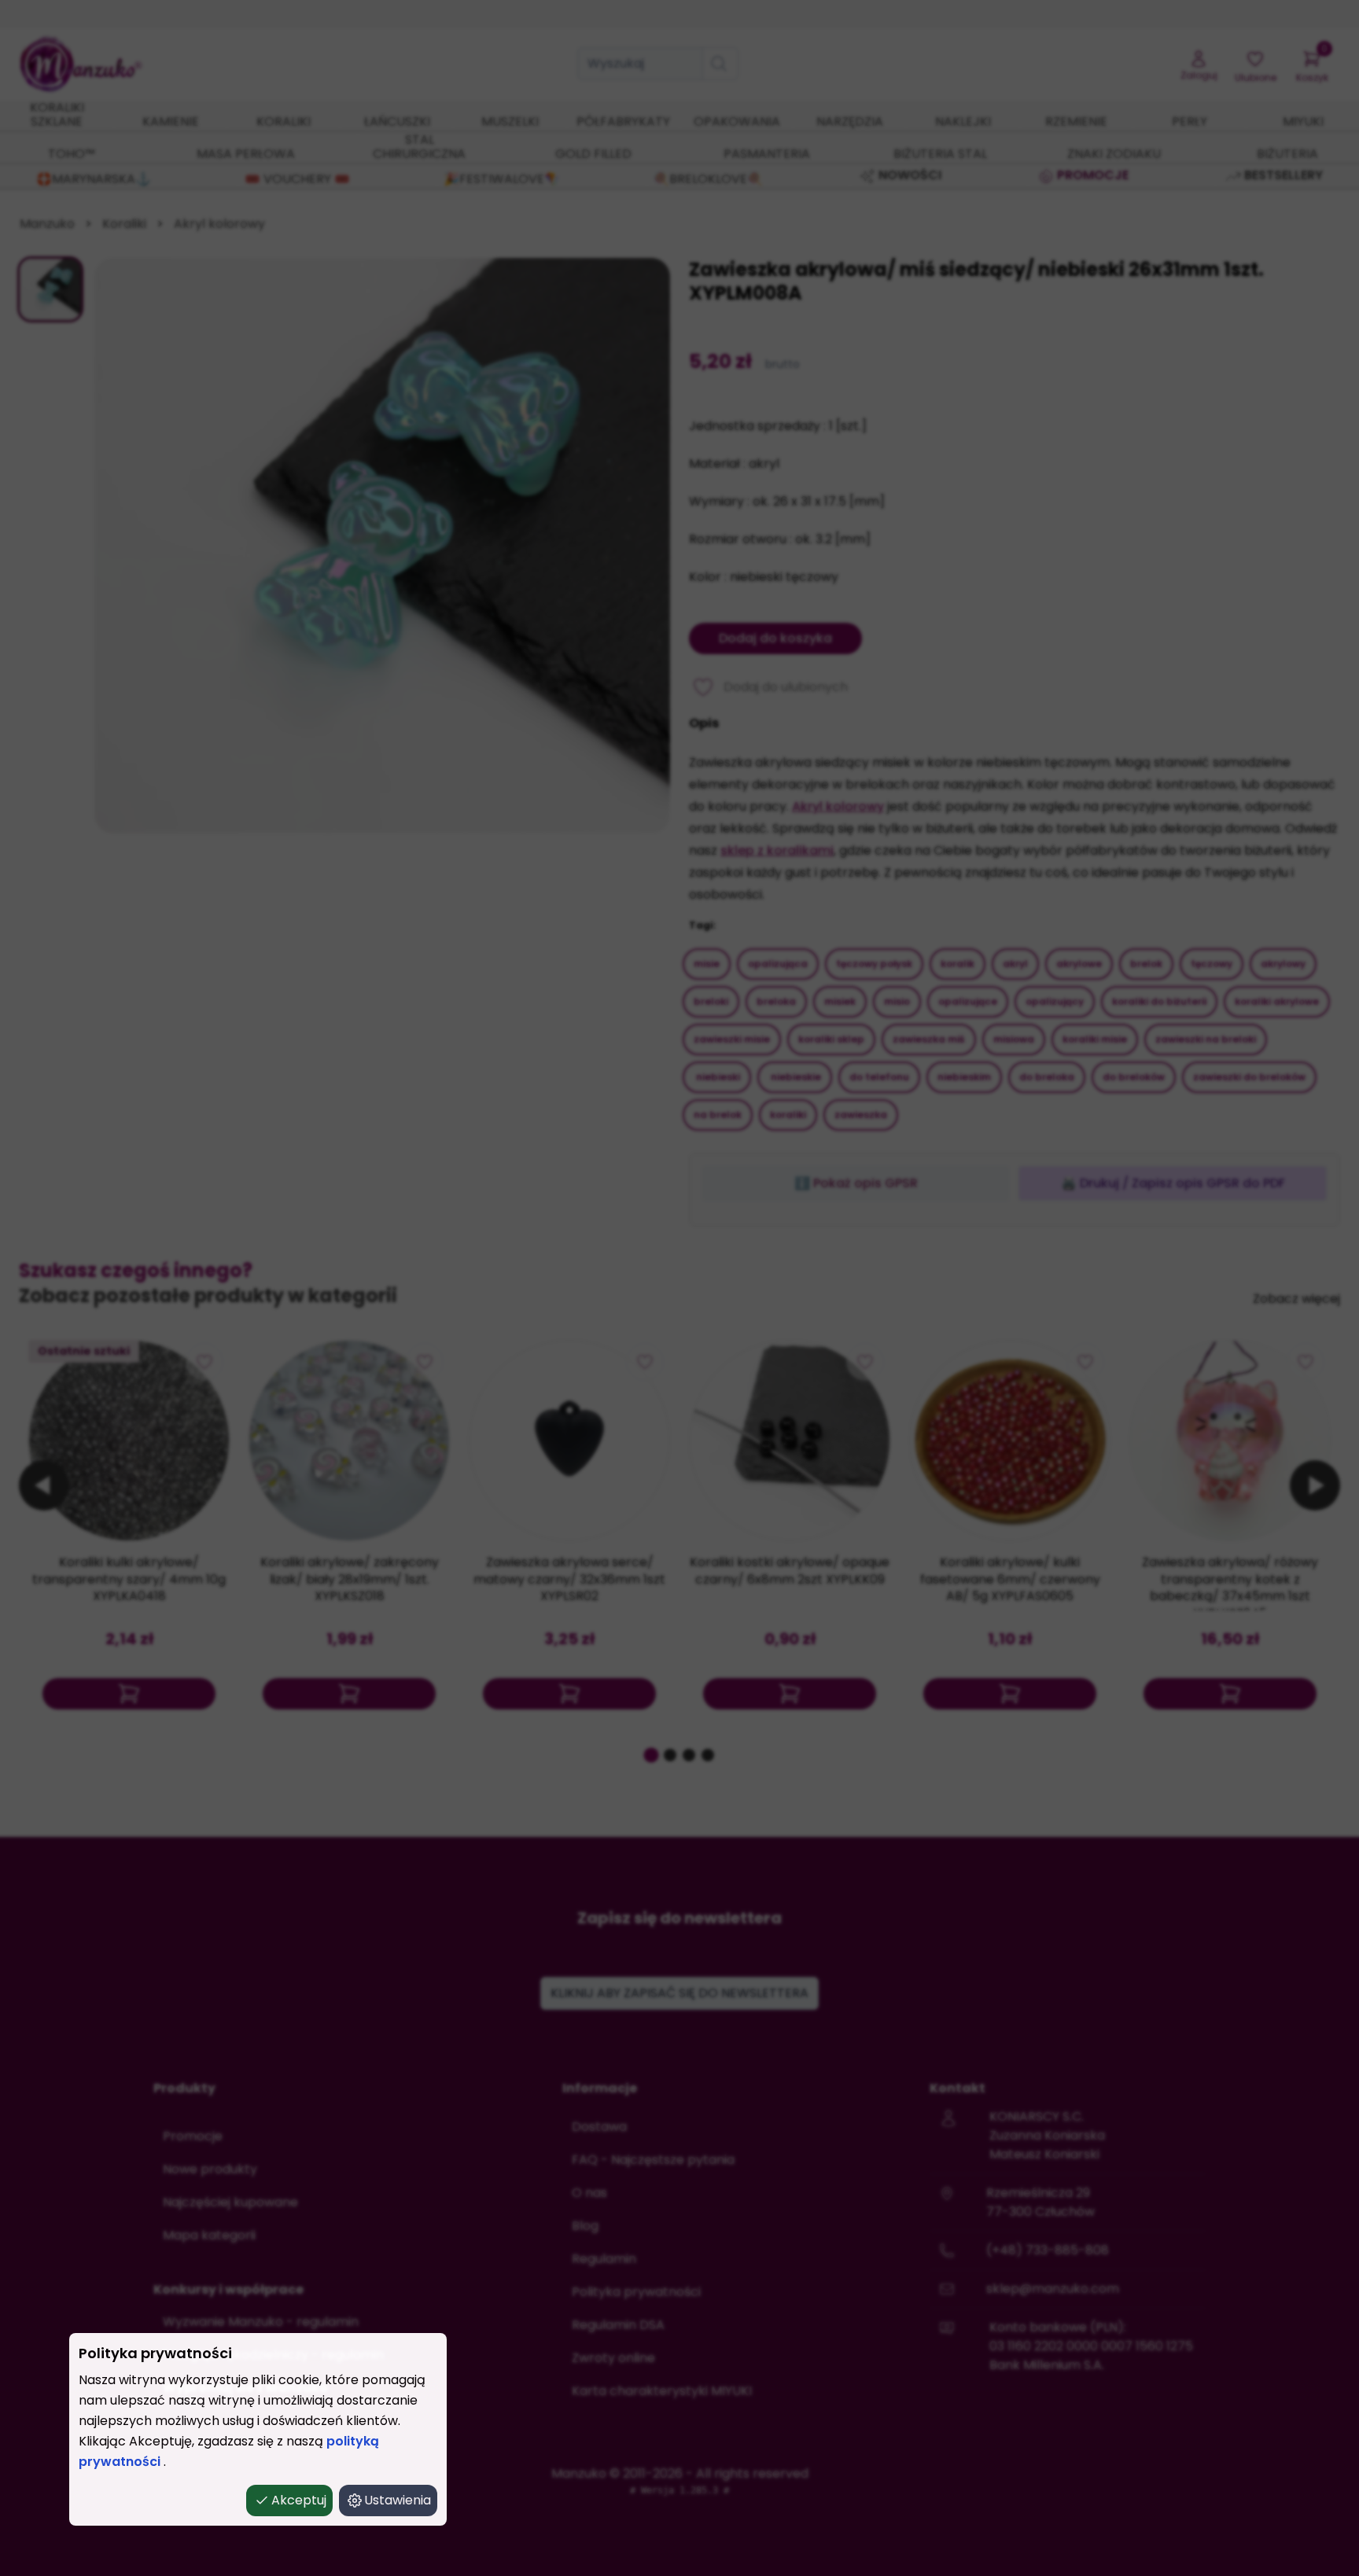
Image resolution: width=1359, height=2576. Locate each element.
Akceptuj (299, 2500)
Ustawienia (398, 2500)
